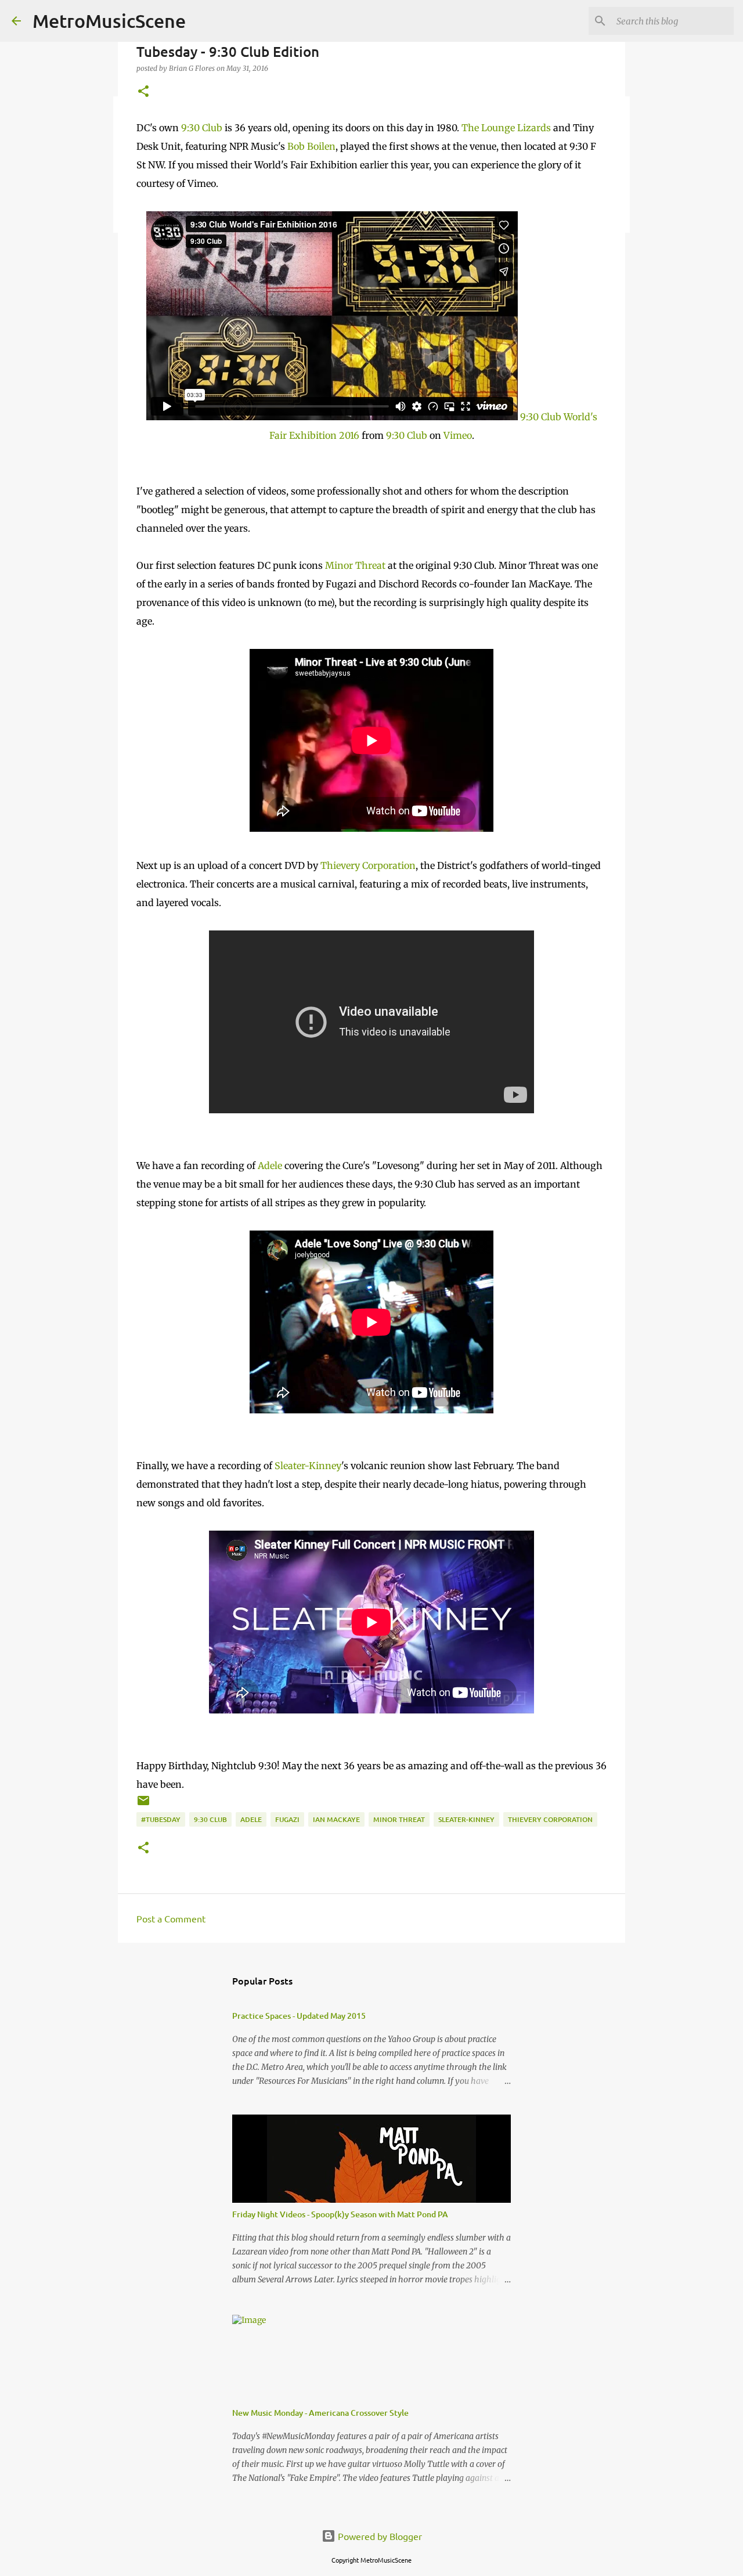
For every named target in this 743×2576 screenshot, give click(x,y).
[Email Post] (143, 1805)
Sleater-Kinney (308, 1466)
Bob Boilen (311, 146)
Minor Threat (355, 565)
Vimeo (458, 435)
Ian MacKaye (336, 1819)
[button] (143, 92)
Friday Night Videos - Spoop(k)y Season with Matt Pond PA (340, 2214)
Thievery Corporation (368, 865)
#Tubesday (161, 1819)
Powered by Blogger (379, 2536)
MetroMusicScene (109, 21)
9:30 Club (202, 128)
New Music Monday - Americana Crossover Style (320, 2413)
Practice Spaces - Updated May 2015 (299, 2016)
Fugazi (287, 1819)
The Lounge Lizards (506, 128)
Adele (270, 1166)
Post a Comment (171, 1918)
